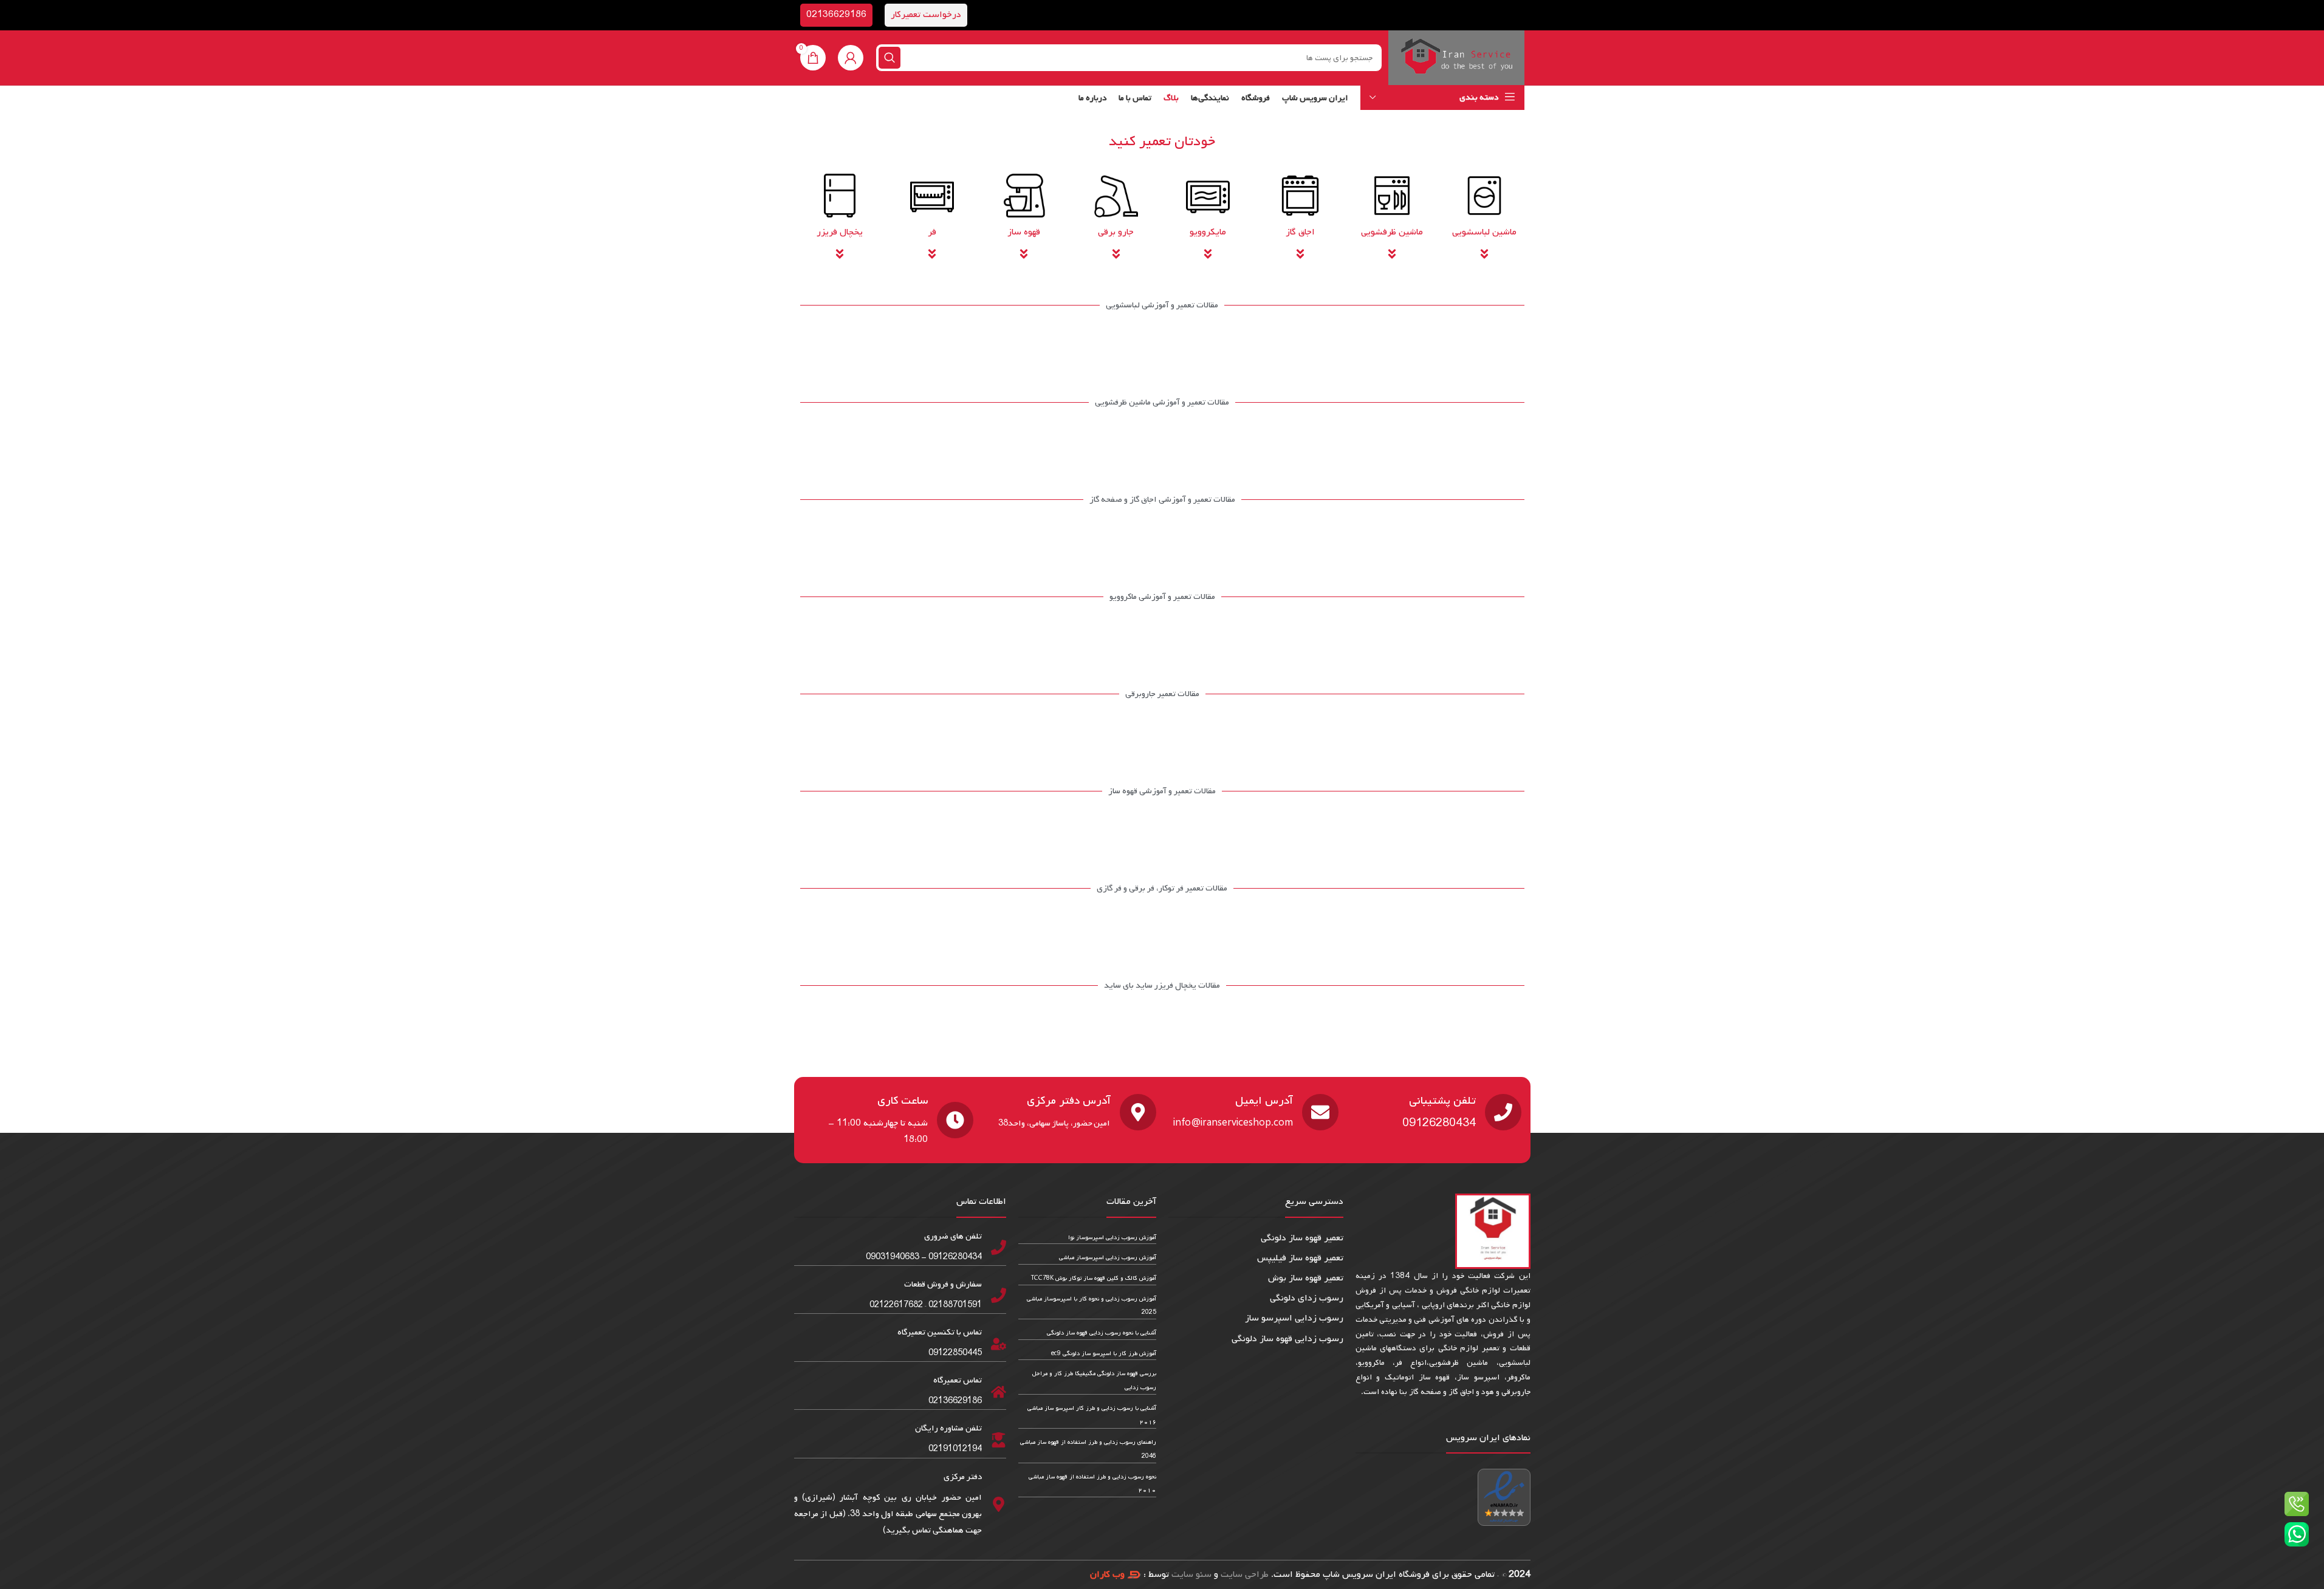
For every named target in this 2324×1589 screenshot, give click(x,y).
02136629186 (836, 15)
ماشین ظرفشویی (1392, 232)
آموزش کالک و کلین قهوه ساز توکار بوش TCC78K (1094, 1278)
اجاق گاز (1300, 232)
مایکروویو (1208, 232)
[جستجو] (889, 58)
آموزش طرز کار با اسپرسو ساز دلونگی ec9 (1104, 1354)
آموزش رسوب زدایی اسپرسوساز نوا (1112, 1238)
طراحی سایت (1245, 1574)
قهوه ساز (1024, 232)
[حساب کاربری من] (851, 58)
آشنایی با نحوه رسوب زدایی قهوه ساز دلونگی (1102, 1333)
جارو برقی (1116, 232)
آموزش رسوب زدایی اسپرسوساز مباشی (1108, 1258)
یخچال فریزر (840, 232)
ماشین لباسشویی (1484, 232)
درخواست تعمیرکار (926, 15)
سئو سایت (1191, 1574)
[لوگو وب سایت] (1456, 58)
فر (932, 232)
